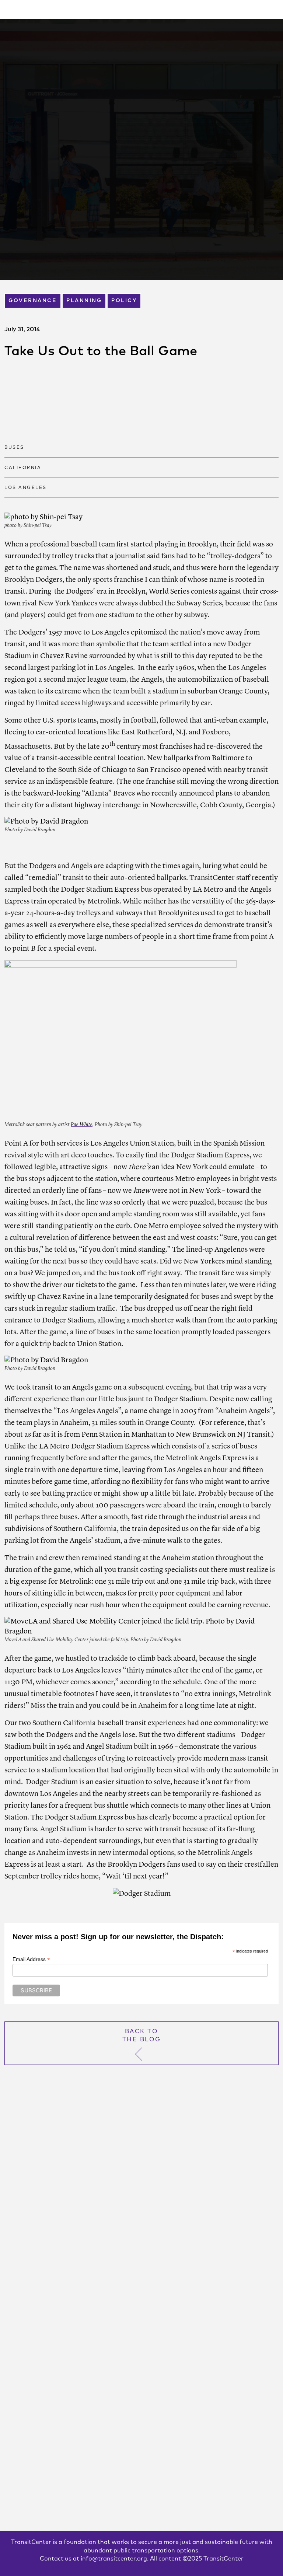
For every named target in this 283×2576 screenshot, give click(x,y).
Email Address (31, 1959)
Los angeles (26, 488)
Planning (84, 301)
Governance (33, 301)
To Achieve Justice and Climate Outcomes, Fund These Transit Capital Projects (137, 2468)
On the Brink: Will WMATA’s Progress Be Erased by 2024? (126, 2345)
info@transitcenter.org (114, 2559)
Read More (31, 2412)
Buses (14, 448)
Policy (124, 301)
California (23, 468)
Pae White (82, 1125)
